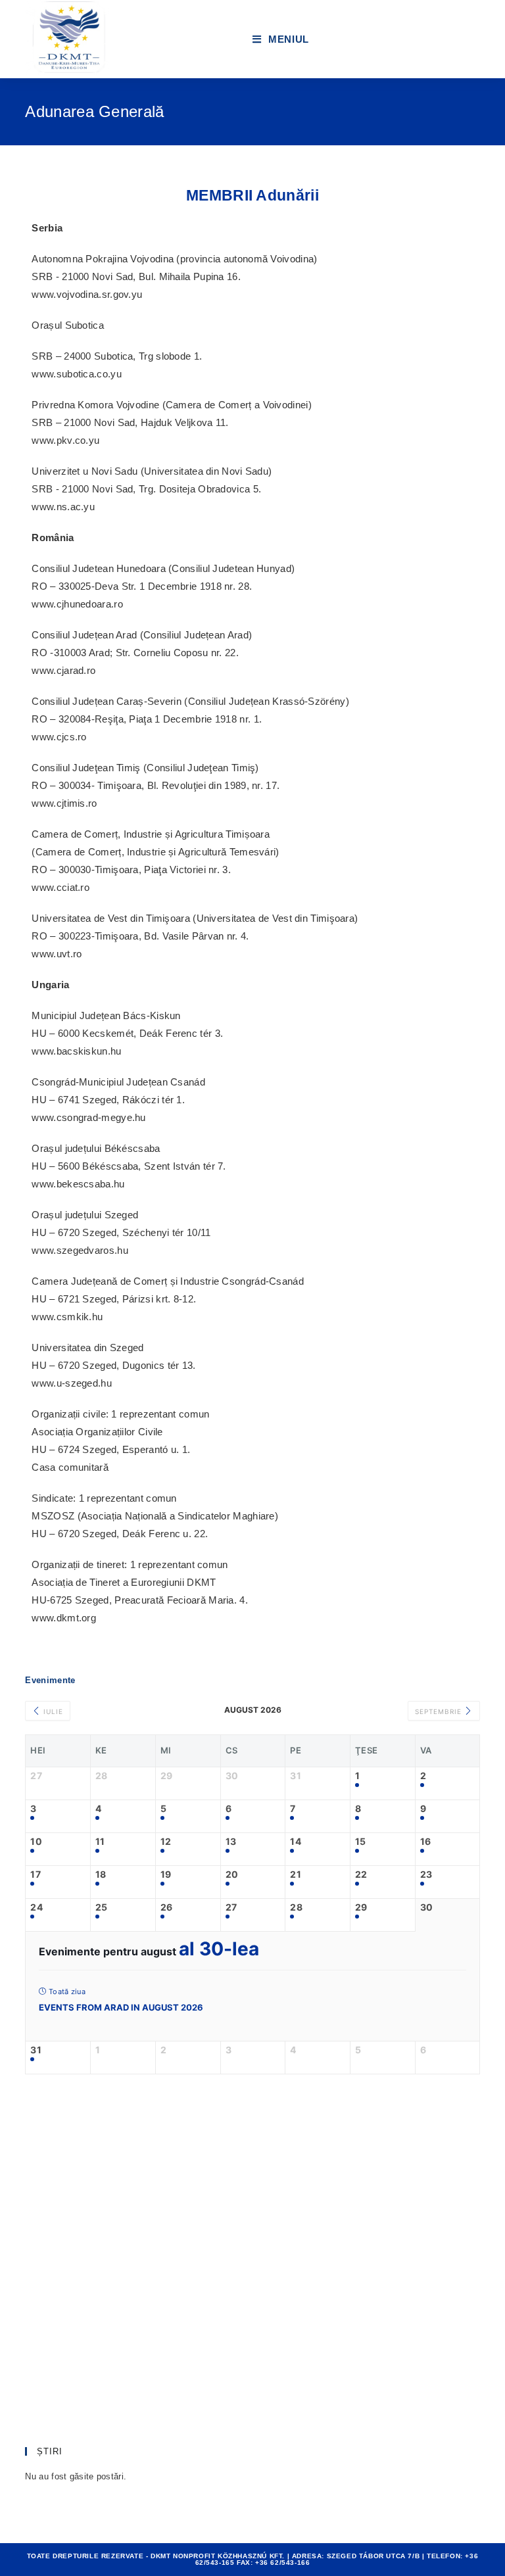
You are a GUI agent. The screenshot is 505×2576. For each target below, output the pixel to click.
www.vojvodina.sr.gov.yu (87, 294)
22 (361, 1874)
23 (426, 1874)
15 (361, 1842)
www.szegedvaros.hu (80, 1250)
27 (231, 1907)
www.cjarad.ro (63, 670)
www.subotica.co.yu (76, 374)
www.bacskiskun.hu (76, 1051)
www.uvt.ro (57, 954)
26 (167, 1907)
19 (166, 1874)
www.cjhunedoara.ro (77, 604)
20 (232, 1874)
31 (36, 2050)
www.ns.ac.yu (63, 507)
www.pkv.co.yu (65, 440)
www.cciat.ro (60, 887)
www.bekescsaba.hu (78, 1184)
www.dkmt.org (64, 1618)
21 (296, 1874)
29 (361, 1907)
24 (36, 1907)
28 (296, 1907)
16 (426, 1842)
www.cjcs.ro (59, 737)
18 (101, 1874)
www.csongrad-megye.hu (88, 1117)
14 (296, 1842)
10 (36, 1842)
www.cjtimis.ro (64, 803)
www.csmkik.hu (67, 1317)
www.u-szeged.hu (72, 1383)
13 (231, 1842)
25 (102, 1907)
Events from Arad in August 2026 (121, 2007)
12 (166, 1842)
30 (427, 1907)
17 (36, 1874)
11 (100, 1842)
